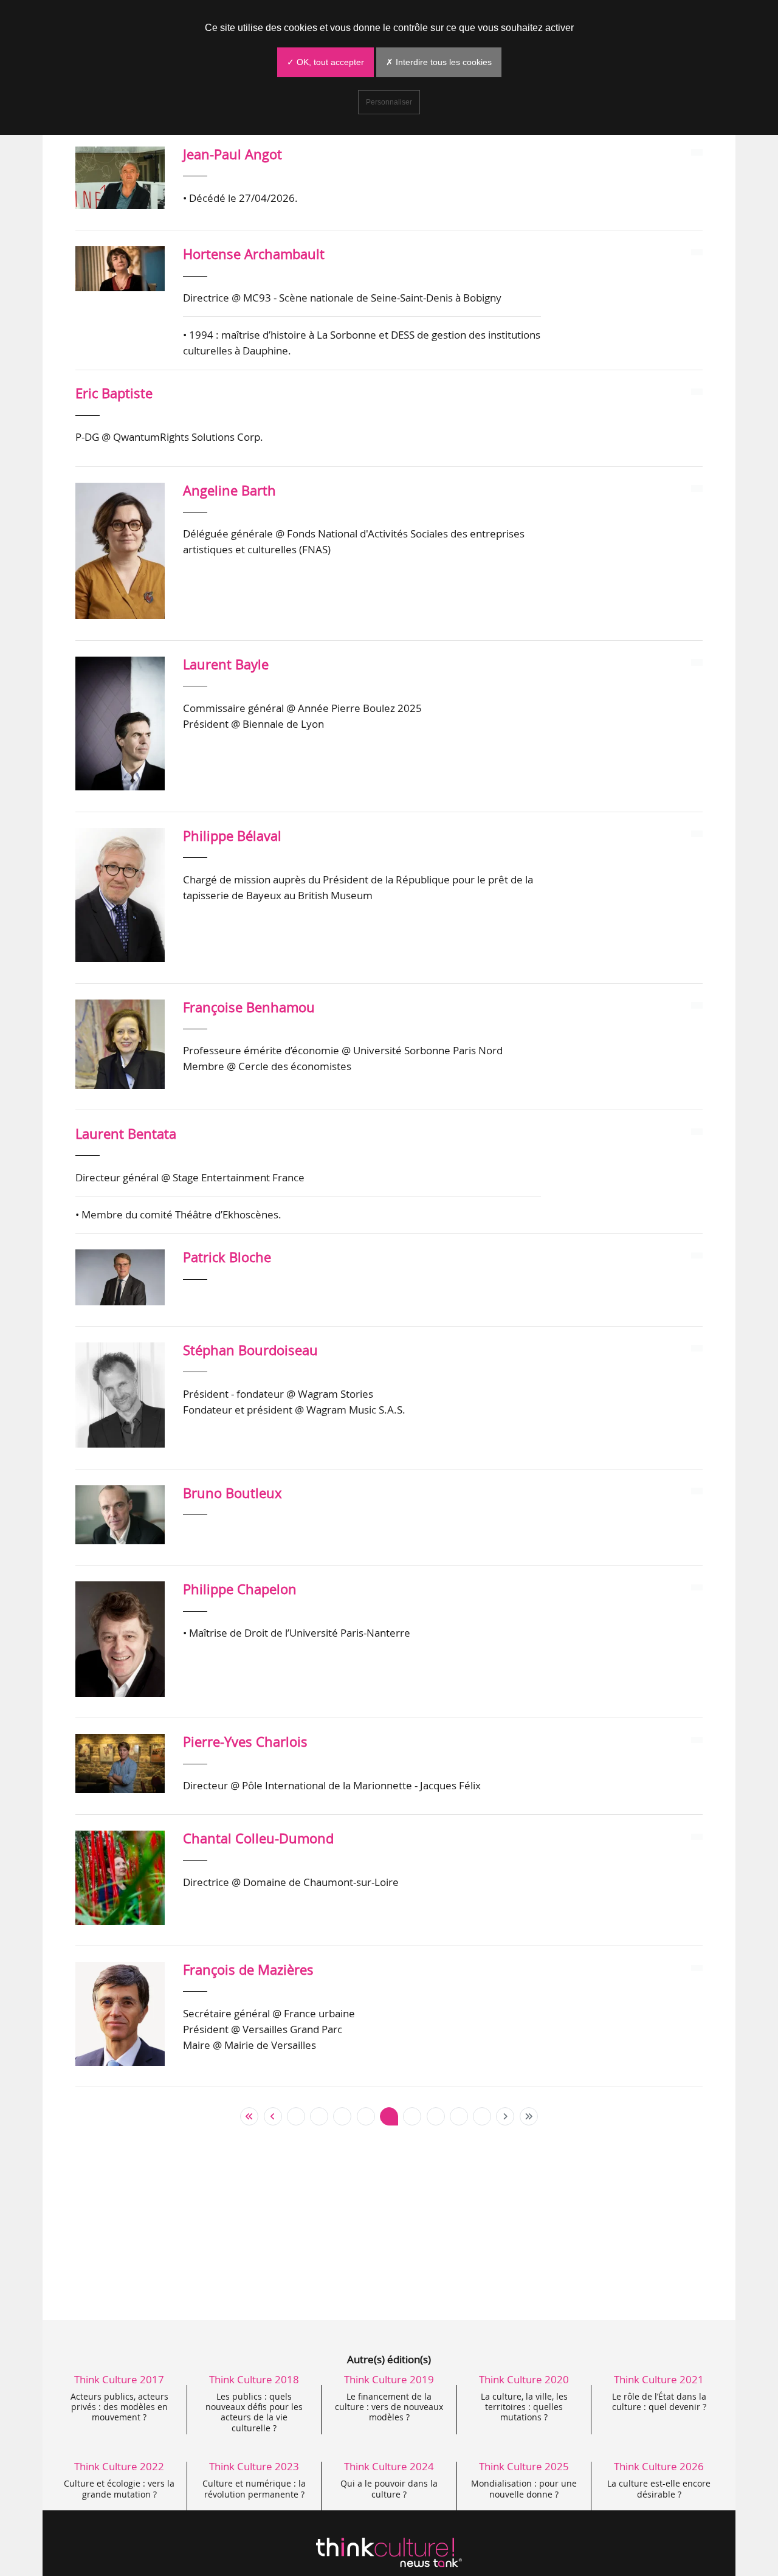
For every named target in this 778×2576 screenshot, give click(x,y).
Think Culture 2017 (119, 2379)
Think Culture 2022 (119, 2466)
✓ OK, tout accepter (325, 62)
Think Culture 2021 (659, 2379)
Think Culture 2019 (389, 2379)
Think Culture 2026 (659, 2466)
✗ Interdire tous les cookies (439, 62)
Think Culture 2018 (254, 2379)
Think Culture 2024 (389, 2466)
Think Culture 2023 (254, 2466)
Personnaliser (389, 102)
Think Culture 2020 (524, 2379)
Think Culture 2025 (524, 2466)
